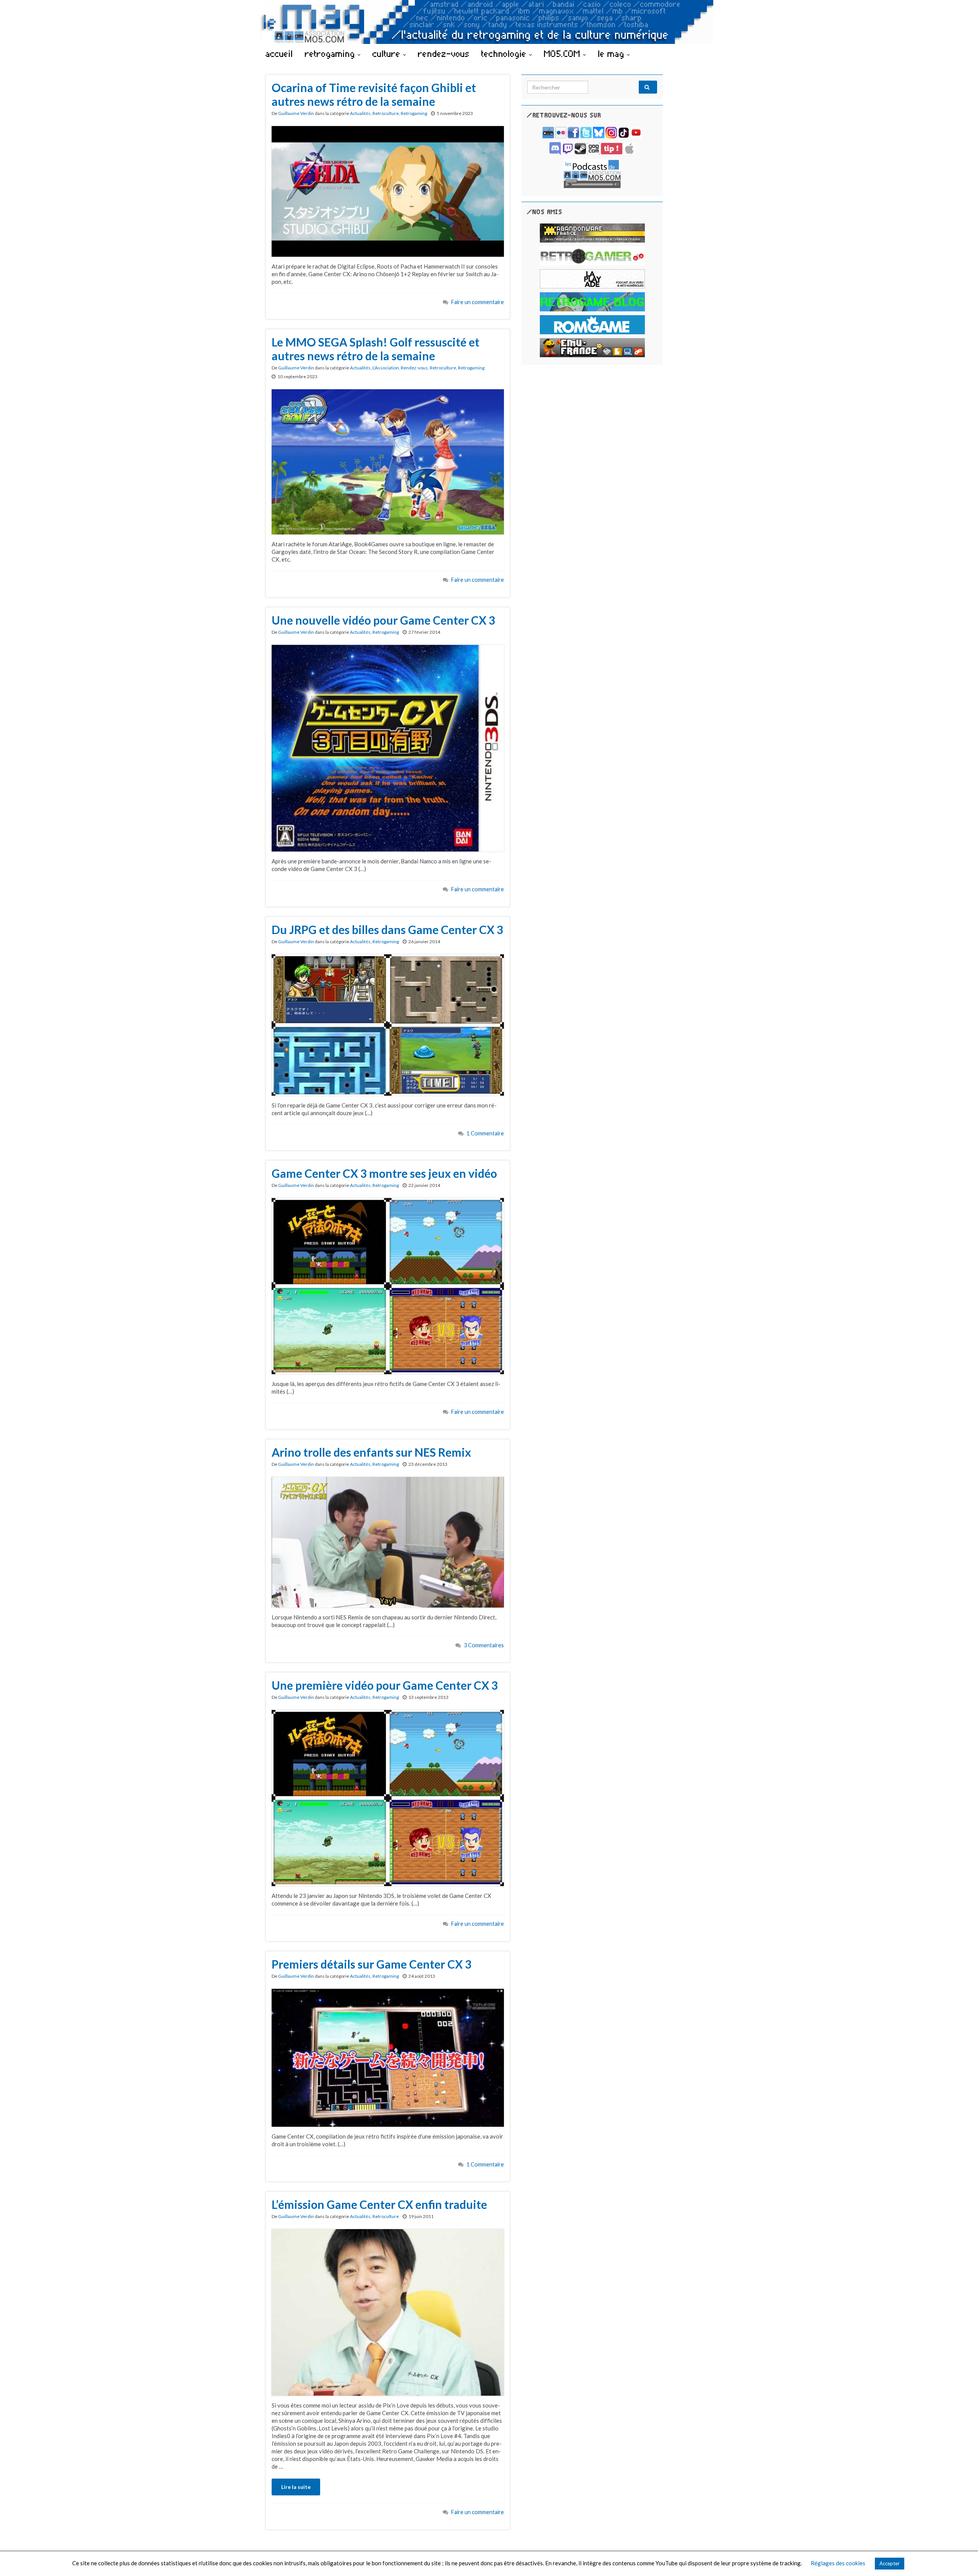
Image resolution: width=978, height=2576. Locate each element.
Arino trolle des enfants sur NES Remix (371, 1452)
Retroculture (386, 113)
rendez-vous (444, 53)
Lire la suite (296, 2487)
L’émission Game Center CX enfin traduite (379, 2204)
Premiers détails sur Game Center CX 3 (372, 1964)
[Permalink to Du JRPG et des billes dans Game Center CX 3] (388, 1024)
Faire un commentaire (478, 302)
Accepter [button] (890, 2563)
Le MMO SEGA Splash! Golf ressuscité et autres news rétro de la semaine (376, 349)
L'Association (386, 368)
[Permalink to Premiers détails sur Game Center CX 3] (388, 2057)
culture (388, 53)
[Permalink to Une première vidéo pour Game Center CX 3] (388, 1797)
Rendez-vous (414, 368)
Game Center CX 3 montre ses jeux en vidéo (384, 1173)
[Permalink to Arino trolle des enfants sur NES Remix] (388, 1541)
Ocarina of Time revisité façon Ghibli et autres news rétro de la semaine (374, 94)
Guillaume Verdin (296, 113)
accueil (279, 53)
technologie (505, 53)
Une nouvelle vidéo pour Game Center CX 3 (383, 620)
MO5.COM (563, 53)
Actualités (360, 113)
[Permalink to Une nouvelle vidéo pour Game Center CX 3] (388, 747)
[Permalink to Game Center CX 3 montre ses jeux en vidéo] (388, 1286)
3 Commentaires (484, 1645)
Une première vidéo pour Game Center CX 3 (385, 1685)
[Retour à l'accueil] (489, 22)
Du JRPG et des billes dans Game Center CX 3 (387, 929)
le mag (612, 53)
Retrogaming (414, 113)
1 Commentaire (485, 1133)
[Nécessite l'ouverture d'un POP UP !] (592, 173)
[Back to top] (961, 2559)
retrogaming (331, 53)
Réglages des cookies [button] (838, 2563)
